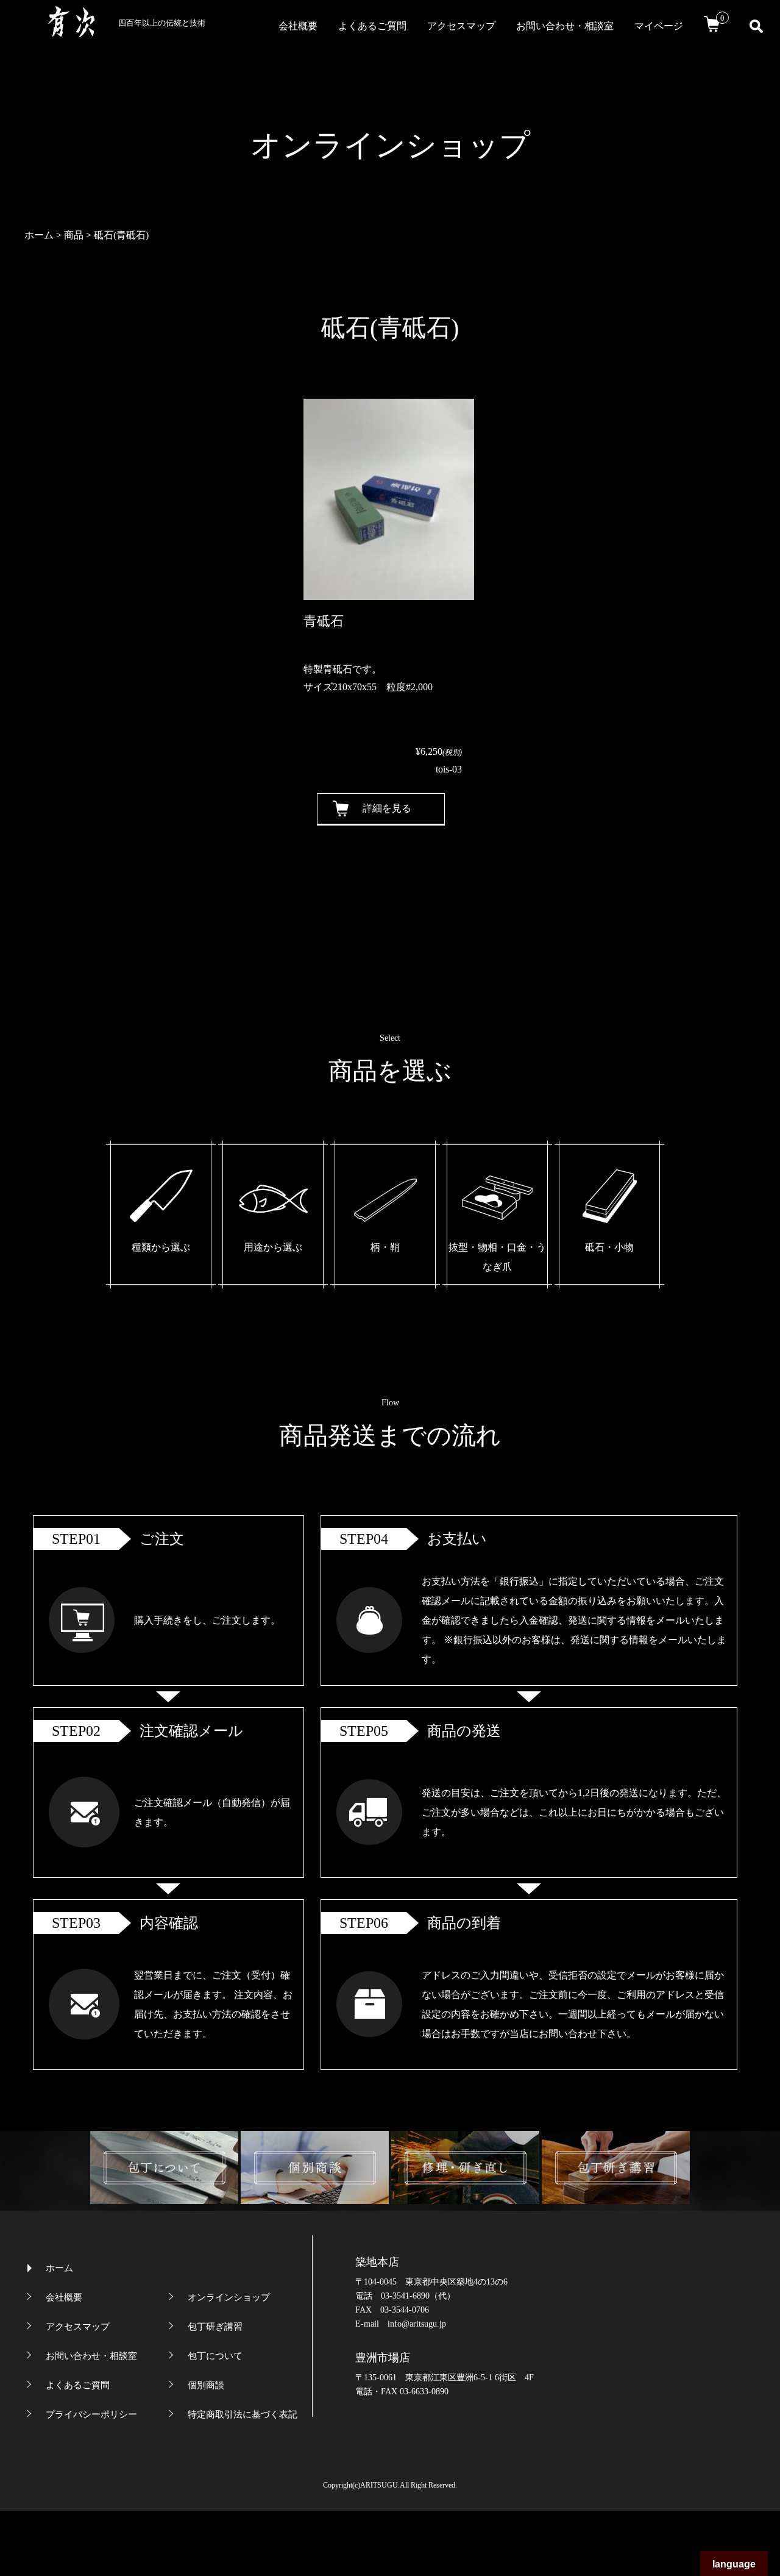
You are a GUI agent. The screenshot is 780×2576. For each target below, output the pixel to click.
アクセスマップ (461, 26)
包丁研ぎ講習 (215, 2327)
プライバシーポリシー (91, 2414)
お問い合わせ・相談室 (565, 26)
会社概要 (298, 26)
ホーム (59, 2268)
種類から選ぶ (161, 1247)
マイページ (659, 26)
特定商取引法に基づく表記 (243, 2414)
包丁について (215, 2356)
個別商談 (206, 2385)
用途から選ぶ (273, 1247)
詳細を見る (387, 808)
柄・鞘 (385, 1247)
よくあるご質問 (372, 26)
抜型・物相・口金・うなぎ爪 (497, 1257)
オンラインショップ (229, 2297)
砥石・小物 (609, 1247)
